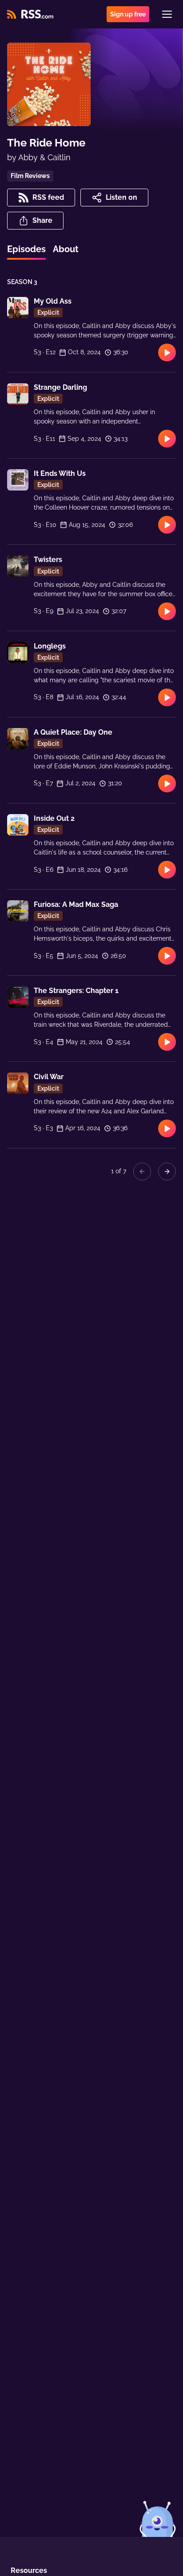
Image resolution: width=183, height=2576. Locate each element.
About (66, 249)
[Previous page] (142, 1171)
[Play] (167, 352)
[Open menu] (167, 14)
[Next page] (167, 1171)
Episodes (26, 249)
